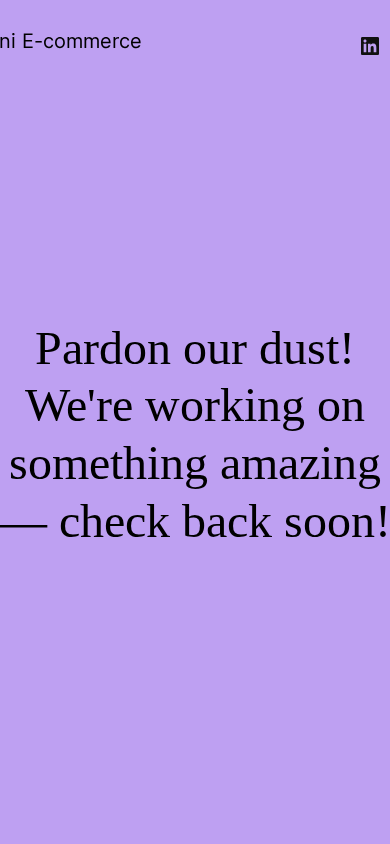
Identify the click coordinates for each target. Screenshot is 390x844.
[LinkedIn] (370, 46)
